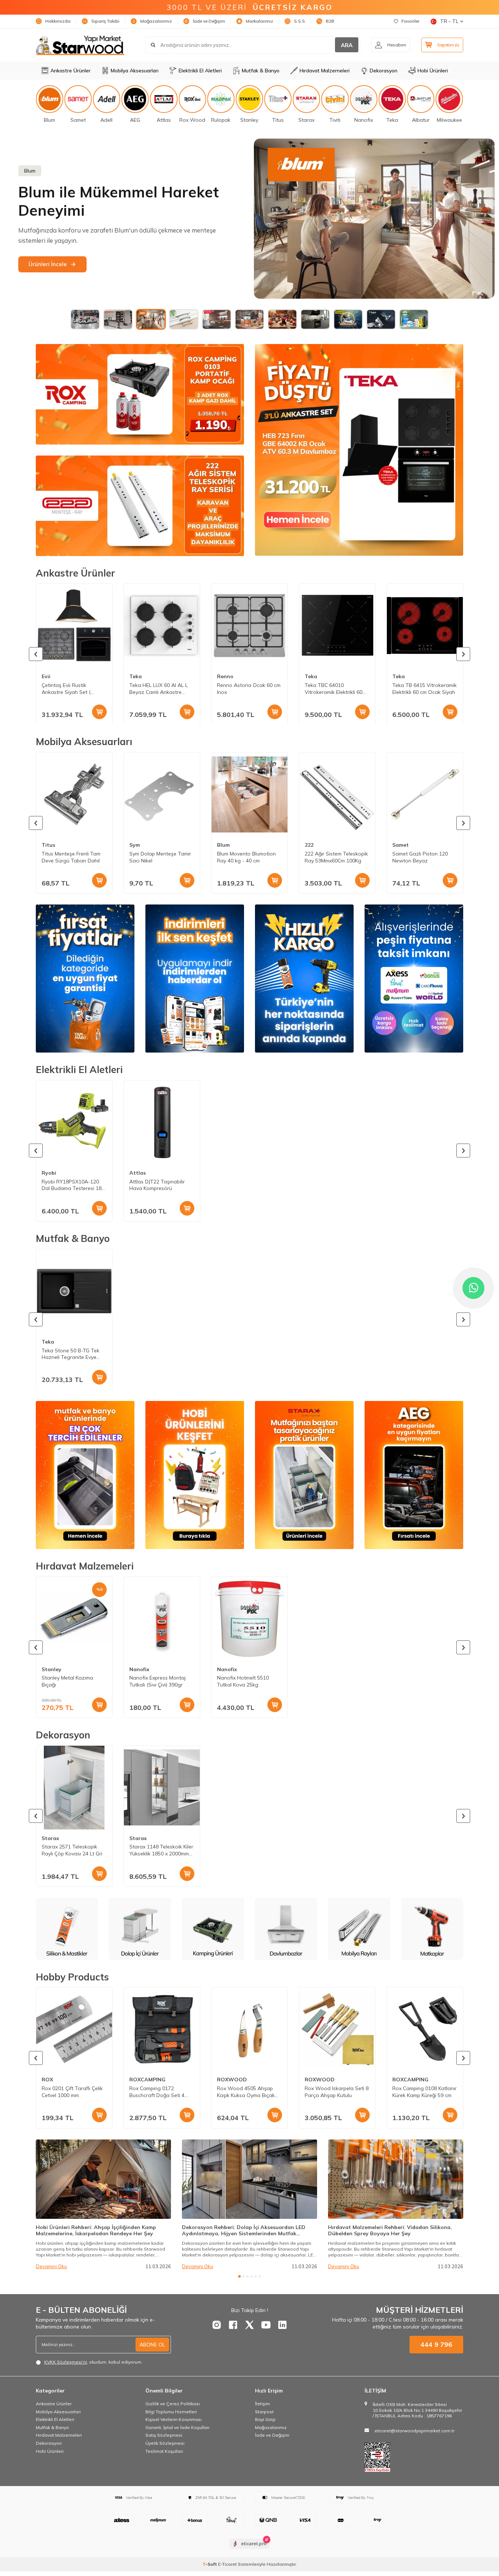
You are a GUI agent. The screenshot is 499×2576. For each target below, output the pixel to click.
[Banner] (140, 394)
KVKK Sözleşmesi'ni (66, 2362)
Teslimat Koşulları (164, 2451)
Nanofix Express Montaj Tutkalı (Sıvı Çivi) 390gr (157, 1682)
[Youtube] (266, 2325)
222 (309, 845)
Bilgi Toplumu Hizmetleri (171, 2412)
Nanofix (139, 1669)
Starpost (264, 2412)
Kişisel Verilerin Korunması (174, 2419)
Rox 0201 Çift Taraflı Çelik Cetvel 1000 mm (72, 2092)
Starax (50, 1838)
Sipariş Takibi (105, 21)
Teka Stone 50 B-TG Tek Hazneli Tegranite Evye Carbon (71, 1354)
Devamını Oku (51, 2266)
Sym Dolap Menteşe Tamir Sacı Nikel (160, 857)
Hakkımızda (58, 21)
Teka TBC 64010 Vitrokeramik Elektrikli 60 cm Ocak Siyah (334, 688)
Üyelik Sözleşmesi (165, 2443)
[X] (249, 2325)
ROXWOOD (232, 2080)
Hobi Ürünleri (433, 71)
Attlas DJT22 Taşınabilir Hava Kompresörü (157, 1185)
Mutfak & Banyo (261, 71)
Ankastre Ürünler (71, 71)
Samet (401, 845)
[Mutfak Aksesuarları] (359, 1929)
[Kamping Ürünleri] (67, 1929)
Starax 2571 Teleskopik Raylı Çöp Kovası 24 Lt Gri (72, 1850)
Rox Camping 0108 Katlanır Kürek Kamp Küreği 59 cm (424, 2092)
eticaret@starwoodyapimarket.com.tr (414, 2431)
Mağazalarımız (156, 21)
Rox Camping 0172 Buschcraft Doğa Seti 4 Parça (157, 2092)
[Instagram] (217, 2325)
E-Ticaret (227, 2564)
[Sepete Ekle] (99, 711)
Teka (136, 676)
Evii (46, 676)
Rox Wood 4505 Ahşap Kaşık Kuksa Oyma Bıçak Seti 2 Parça (246, 2092)
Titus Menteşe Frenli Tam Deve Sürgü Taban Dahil (71, 857)
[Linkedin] (282, 2325)
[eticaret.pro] (250, 2550)
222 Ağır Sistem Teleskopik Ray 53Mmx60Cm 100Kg (336, 857)
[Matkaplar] (286, 1929)
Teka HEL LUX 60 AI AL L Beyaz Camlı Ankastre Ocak (159, 688)
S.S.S (300, 21)
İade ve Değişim (209, 21)
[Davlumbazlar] (140, 1929)
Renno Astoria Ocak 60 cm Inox (249, 688)
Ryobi (49, 1173)
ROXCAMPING (147, 2080)
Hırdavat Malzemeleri (325, 71)
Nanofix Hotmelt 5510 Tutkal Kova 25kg (243, 1682)
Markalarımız (260, 21)
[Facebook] (233, 2325)
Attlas (138, 1173)
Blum (223, 845)
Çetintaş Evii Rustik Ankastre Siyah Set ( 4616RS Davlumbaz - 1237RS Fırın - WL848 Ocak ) (67, 688)
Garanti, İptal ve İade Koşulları (177, 2427)
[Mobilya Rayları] (213, 1929)
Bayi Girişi (265, 2419)
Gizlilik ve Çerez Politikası (173, 2404)
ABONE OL (152, 2345)
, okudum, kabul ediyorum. (93, 2362)
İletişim (262, 2404)
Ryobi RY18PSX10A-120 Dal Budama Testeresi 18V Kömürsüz (73, 1185)
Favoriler (410, 21)
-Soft (210, 2564)
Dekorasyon (384, 71)
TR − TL (449, 21)
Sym (135, 845)
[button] (36, 654)
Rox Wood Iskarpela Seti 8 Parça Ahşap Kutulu (337, 2092)
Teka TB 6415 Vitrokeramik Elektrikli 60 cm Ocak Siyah (424, 688)
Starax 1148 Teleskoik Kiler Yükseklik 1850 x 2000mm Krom (161, 1850)
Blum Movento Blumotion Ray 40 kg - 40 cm (246, 857)
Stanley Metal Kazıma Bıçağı (67, 1682)
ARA (347, 45)
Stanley (52, 1669)
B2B (330, 21)
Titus (48, 845)
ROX (47, 2080)
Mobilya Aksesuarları (135, 71)
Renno (225, 676)
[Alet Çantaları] (432, 1929)
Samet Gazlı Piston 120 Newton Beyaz (420, 857)
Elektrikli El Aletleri (200, 71)
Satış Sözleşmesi (164, 2435)
